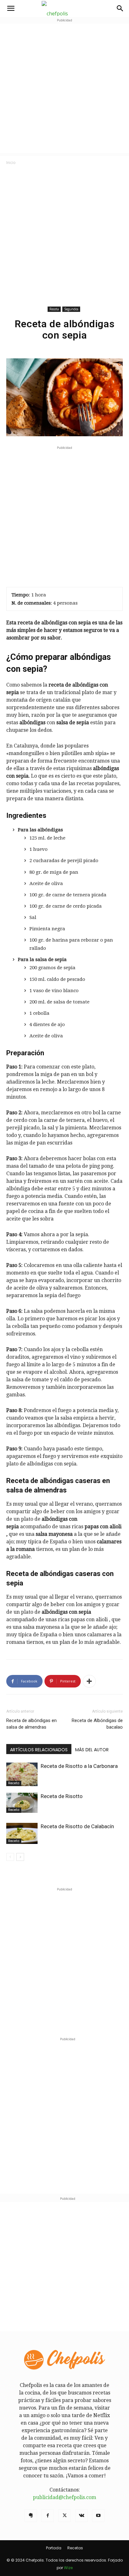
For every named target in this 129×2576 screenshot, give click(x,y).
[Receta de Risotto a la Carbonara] (22, 1774)
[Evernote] (31, 2516)
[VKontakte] (81, 2516)
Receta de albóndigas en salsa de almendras (31, 1724)
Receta (54, 309)
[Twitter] (64, 2516)
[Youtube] (98, 2516)
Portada (54, 2548)
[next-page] (20, 1857)
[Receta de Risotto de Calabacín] (22, 1833)
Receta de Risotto (62, 1796)
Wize (68, 2568)
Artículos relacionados (39, 1750)
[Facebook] (48, 2516)
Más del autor (92, 1750)
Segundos (71, 309)
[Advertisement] (64, 88)
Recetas (75, 2548)
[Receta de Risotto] (22, 1803)
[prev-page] (10, 1857)
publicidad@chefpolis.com (64, 2497)
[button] (11, 8)
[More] (89, 1681)
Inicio (11, 163)
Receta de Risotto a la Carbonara (79, 1766)
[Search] (120, 8)
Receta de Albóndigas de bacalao (97, 1724)
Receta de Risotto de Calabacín (77, 1826)
